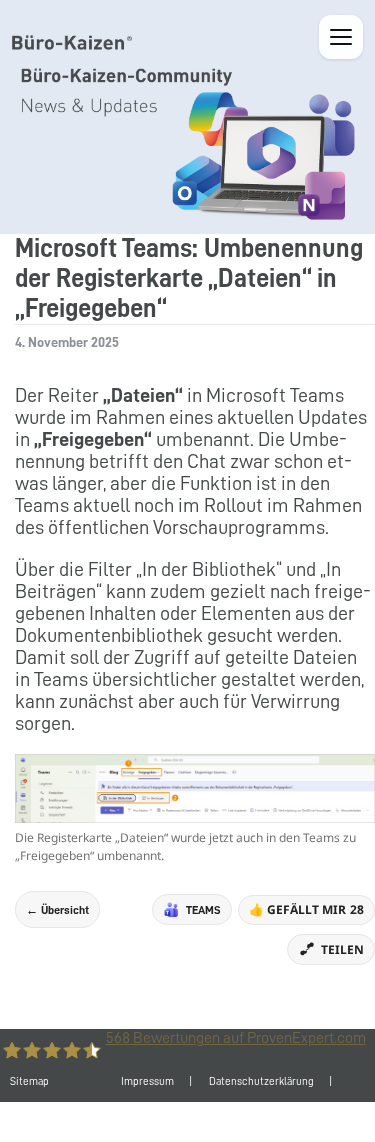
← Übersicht (57, 910)
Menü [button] (341, 37)
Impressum (147, 1081)
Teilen (342, 949)
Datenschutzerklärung (261, 1081)
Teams (203, 910)
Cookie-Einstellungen (219, 1121)
